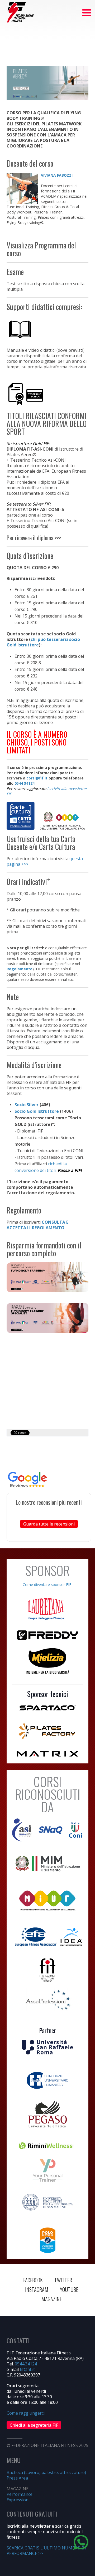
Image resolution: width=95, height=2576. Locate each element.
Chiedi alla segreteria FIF (34, 2425)
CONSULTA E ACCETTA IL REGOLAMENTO (37, 1225)
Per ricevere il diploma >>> (34, 538)
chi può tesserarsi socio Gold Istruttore (43, 642)
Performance (20, 2494)
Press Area (17, 2478)
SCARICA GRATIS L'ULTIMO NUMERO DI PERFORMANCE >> (46, 2551)
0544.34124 (26, 2364)
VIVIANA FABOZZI (57, 175)
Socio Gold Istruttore (37, 1111)
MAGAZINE (52, 2299)
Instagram (37, 2289)
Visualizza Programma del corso (41, 249)
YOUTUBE (69, 2289)
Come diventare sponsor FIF (47, 1585)
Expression (18, 2500)
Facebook (33, 2280)
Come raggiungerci (26, 2413)
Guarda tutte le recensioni (49, 1524)
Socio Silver (27, 1105)
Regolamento (20, 969)
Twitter (63, 2280)
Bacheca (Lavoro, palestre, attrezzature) (46, 2472)
